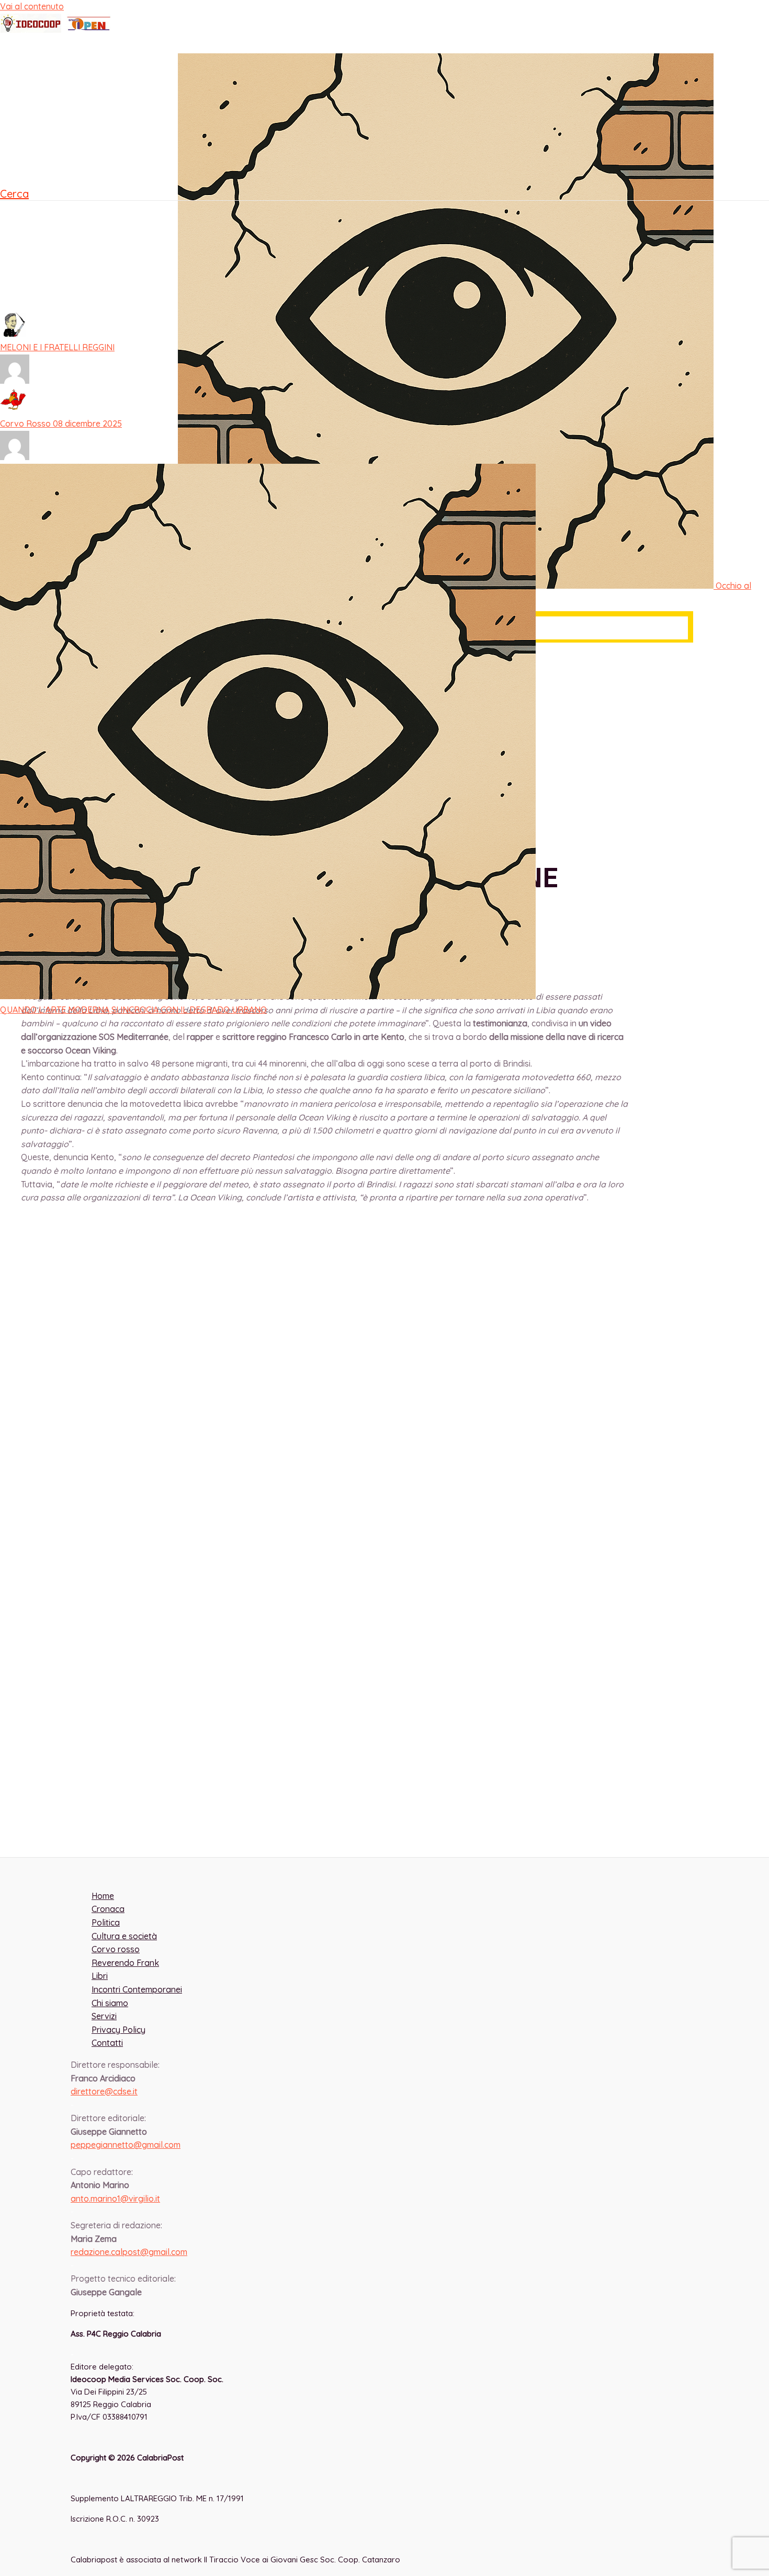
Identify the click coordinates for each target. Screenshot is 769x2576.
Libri (29, 139)
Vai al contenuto (32, 6)
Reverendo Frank (55, 225)
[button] (14, 194)
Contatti (107, 2043)
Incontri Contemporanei (64, 165)
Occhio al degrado (57, 288)
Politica (34, 113)
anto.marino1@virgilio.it (115, 2199)
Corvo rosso (45, 256)
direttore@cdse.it (104, 2091)
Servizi (104, 2016)
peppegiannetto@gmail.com (126, 2145)
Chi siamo (110, 2003)
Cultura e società (52, 61)
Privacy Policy (118, 2030)
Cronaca (37, 87)
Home (32, 35)
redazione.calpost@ (129, 2252)
